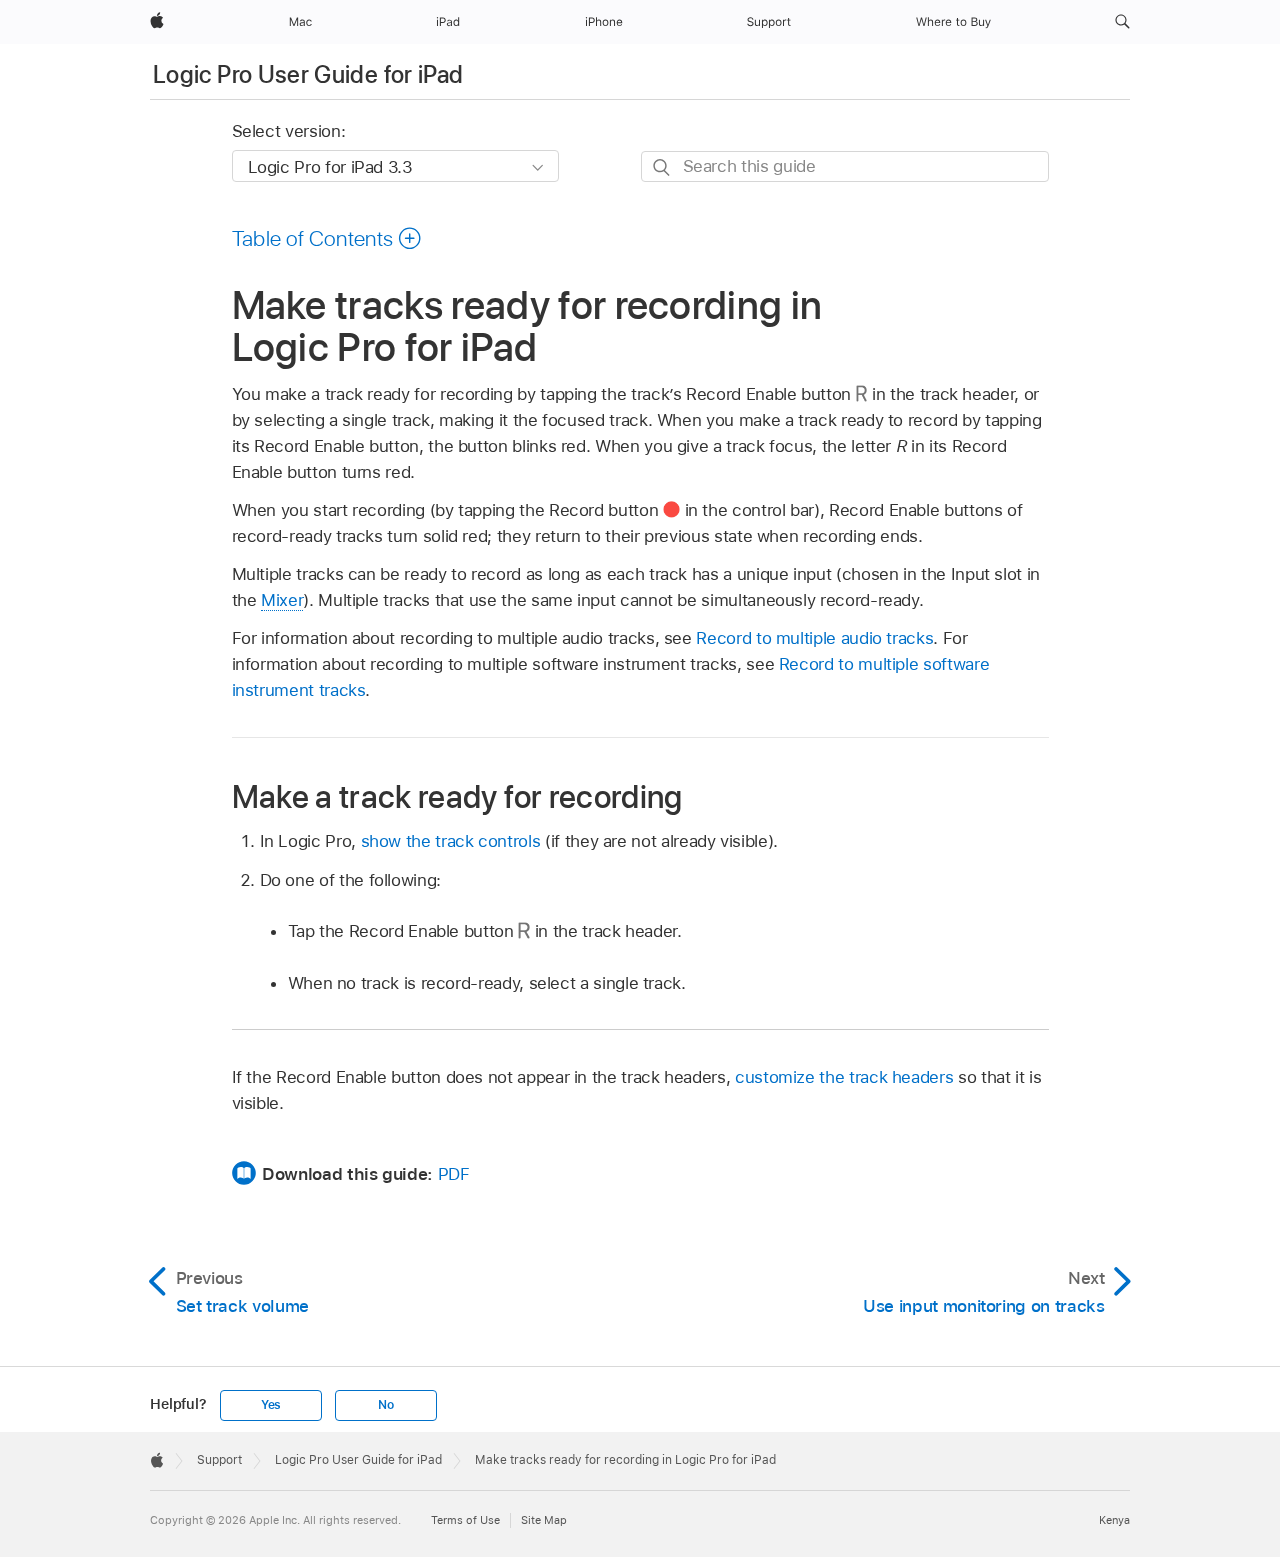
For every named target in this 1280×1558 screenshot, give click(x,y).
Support (219, 1460)
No (386, 1405)
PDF (454, 1174)
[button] (1122, 22)
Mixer (282, 600)
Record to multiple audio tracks (814, 638)
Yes (271, 1405)
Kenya (1114, 1520)
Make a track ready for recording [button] (457, 796)
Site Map (544, 1520)
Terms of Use (465, 1520)
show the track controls (451, 841)
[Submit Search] (662, 167)
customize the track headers (844, 1077)
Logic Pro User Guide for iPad (308, 74)
